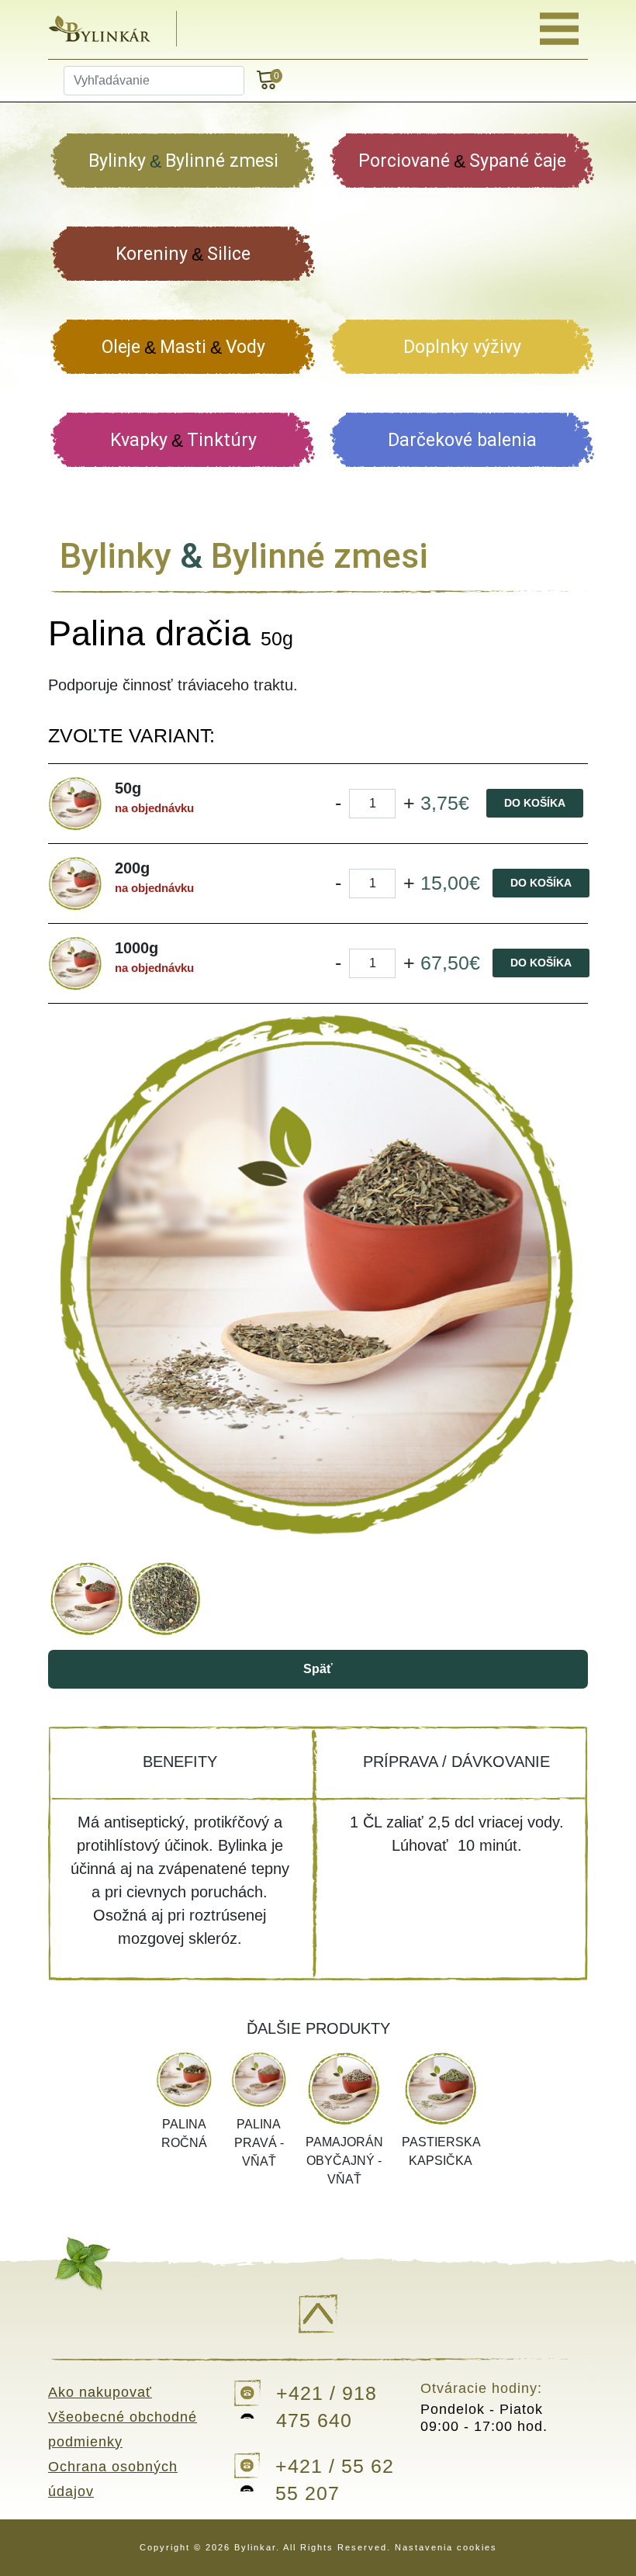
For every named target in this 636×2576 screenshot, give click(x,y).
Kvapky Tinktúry (183, 440)
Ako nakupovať (100, 2392)
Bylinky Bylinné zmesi (183, 161)
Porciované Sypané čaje (462, 161)
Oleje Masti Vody (183, 347)
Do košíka (535, 803)
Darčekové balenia (462, 440)
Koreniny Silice (183, 254)
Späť (318, 1669)
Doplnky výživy (462, 347)
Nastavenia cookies (446, 2547)
